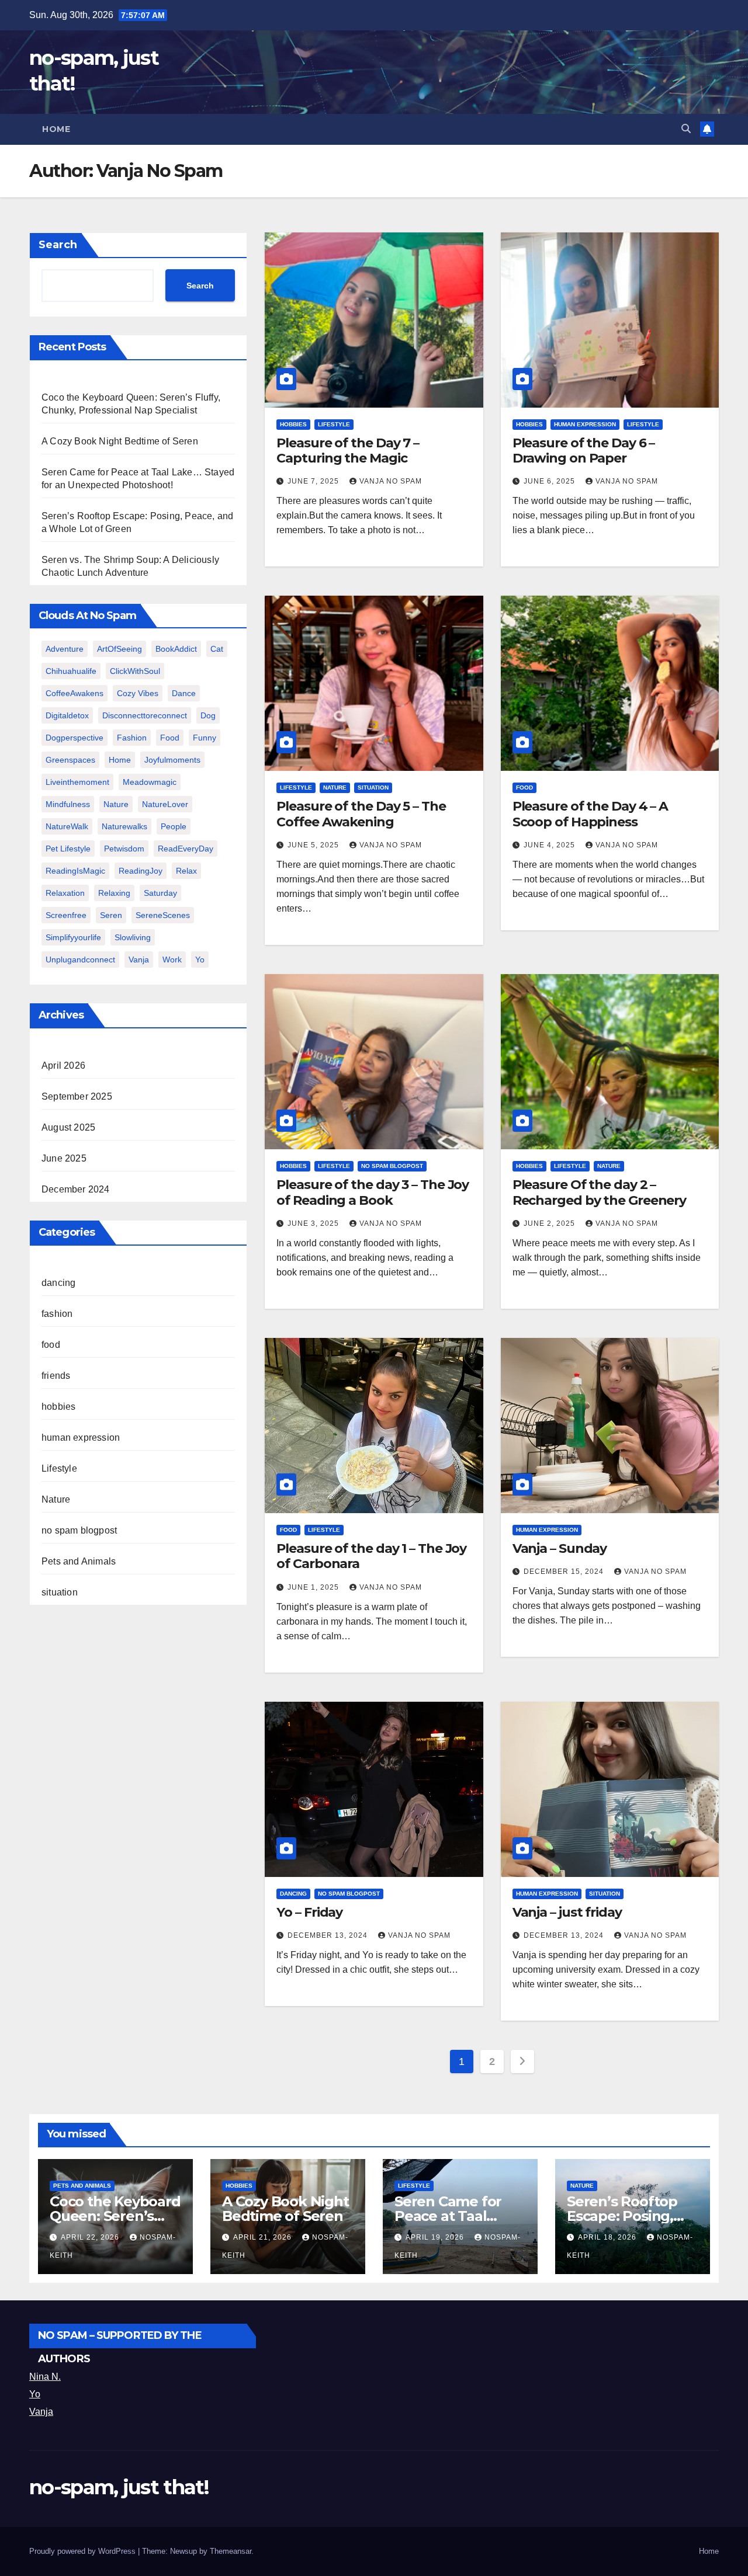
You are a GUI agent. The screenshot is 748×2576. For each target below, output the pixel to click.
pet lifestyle (68, 849)
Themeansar (231, 2551)
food (170, 738)
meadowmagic (150, 782)
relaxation (65, 893)
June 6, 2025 (550, 481)
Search (58, 245)
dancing (58, 1283)
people (174, 826)
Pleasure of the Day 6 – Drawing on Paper (584, 451)
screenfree (66, 915)
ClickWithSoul (135, 671)
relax (186, 871)
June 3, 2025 (314, 1223)
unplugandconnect (80, 960)
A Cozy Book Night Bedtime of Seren (120, 441)
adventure (65, 649)
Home (56, 129)
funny (205, 738)
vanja (139, 960)
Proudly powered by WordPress (84, 2551)
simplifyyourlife (73, 937)
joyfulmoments (172, 760)
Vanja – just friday (567, 1912)
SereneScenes (163, 915)
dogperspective (75, 738)
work (172, 960)
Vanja (41, 2412)
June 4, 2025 (550, 845)
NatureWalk (67, 826)
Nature (116, 804)
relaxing (114, 893)
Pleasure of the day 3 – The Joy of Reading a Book (373, 1192)
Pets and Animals (79, 1561)
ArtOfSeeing (120, 649)
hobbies (58, 1407)
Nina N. (45, 2377)
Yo (35, 2394)
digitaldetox (67, 715)
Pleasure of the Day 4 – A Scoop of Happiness (591, 814)
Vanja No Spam (391, 481)
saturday (160, 893)
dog (208, 715)
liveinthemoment (77, 782)
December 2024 (76, 1189)
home (120, 760)
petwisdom (124, 849)
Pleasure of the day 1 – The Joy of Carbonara (371, 1556)
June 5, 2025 (314, 845)
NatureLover (165, 804)
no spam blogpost (79, 1530)
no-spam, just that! (119, 2487)
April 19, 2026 (436, 2237)
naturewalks (124, 826)
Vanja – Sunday (560, 1548)
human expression (81, 1438)
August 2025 (68, 1127)
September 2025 (77, 1096)
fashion (132, 738)
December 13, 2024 (329, 1935)
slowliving (133, 937)
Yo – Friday (309, 1912)
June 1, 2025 (314, 1587)
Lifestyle (59, 1468)
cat (217, 649)
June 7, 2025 (314, 481)
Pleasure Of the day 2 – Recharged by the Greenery (600, 1192)
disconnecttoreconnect (145, 715)
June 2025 (64, 1158)
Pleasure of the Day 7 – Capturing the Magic (348, 451)
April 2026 (63, 1065)
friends (56, 1376)
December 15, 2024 (565, 1572)
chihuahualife (71, 671)
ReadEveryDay (186, 849)
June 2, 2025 (550, 1223)
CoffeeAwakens (75, 693)
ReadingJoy (141, 871)
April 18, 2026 (608, 2237)
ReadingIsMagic (75, 871)
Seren (111, 915)
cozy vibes (138, 693)
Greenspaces (70, 760)
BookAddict (176, 649)
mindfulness (68, 804)
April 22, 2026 (91, 2237)
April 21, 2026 (264, 2237)
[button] (686, 129)
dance (184, 693)
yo (200, 960)
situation (60, 1592)
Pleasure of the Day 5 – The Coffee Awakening (361, 814)
